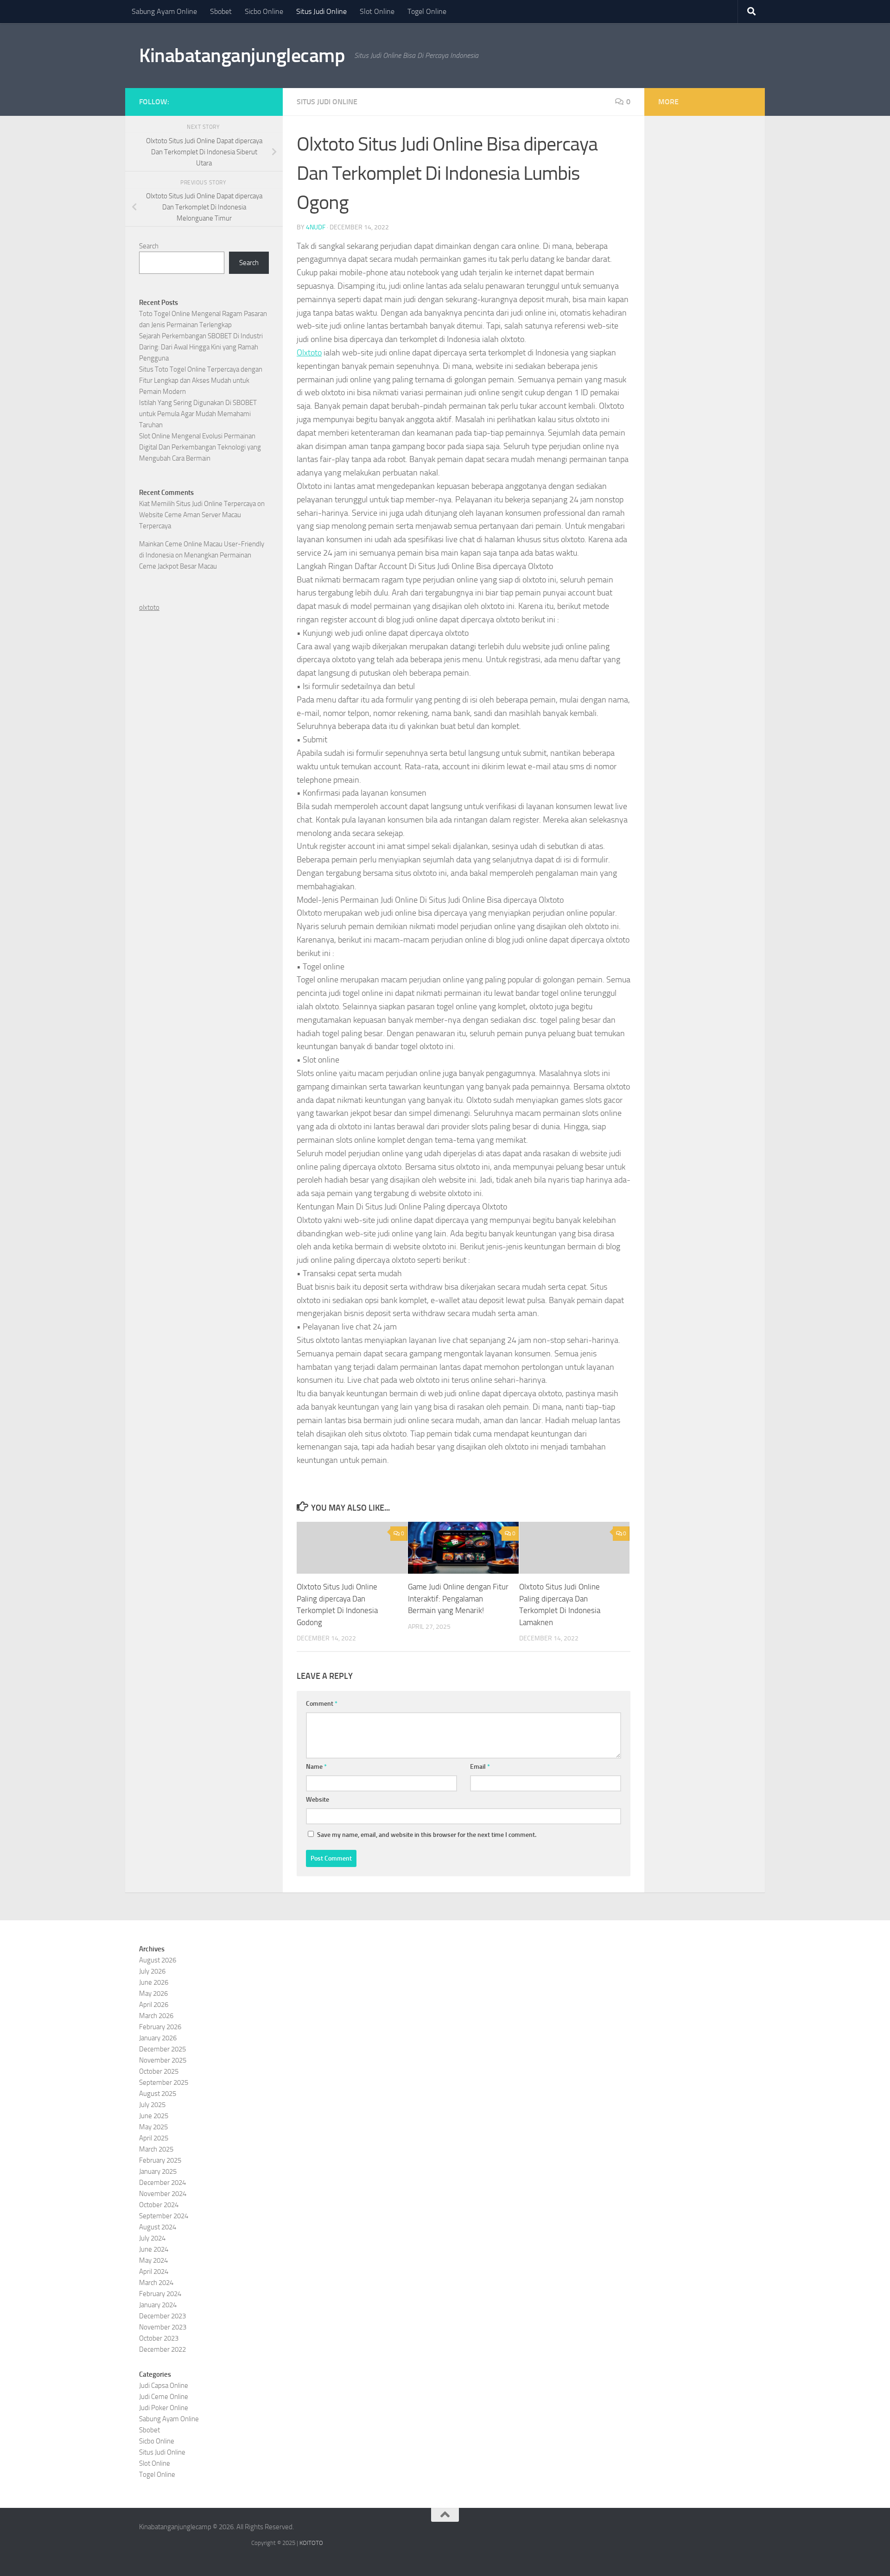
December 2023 (162, 2316)
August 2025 (158, 2094)
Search (149, 246)
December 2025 (162, 2049)
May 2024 (153, 2260)
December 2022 (162, 2349)
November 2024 (163, 2194)
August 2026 (158, 1960)
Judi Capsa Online (164, 2386)
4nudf (316, 227)
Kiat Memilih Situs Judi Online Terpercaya (197, 504)
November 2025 (163, 2060)
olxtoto (149, 608)
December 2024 (162, 2183)
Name (316, 1767)
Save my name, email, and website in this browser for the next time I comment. (427, 1835)
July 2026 (152, 1971)
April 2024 (154, 2272)
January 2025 (158, 2171)
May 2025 (153, 2127)
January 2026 (158, 2038)
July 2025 (152, 2105)
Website (318, 1800)
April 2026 (154, 2005)
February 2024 (160, 2294)
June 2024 (154, 2249)
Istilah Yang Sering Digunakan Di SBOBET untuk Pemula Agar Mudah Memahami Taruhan (198, 414)
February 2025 (160, 2160)
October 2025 (159, 2071)
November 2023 (163, 2327)
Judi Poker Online (164, 2408)
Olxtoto (309, 353)
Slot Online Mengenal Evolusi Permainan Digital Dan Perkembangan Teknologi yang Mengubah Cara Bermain (200, 447)
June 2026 (154, 1982)
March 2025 (156, 2149)
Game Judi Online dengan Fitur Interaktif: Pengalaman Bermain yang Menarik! (458, 1598)
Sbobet (221, 11)
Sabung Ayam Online (164, 11)
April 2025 (154, 2138)
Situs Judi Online (321, 11)
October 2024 (159, 2205)
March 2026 (156, 2016)
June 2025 (154, 2116)
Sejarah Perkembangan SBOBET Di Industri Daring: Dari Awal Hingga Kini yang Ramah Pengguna (201, 347)
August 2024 (158, 2227)
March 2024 (156, 2283)
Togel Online (427, 11)
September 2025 (164, 2082)
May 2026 (153, 1994)
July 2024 (152, 2238)
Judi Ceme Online (164, 2397)
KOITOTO (311, 2543)
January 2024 (158, 2305)
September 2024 (164, 2216)
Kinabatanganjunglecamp (242, 56)
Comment (322, 1704)
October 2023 (159, 2338)
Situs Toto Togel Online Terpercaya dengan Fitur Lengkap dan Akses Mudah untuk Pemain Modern (201, 380)
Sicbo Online (264, 11)
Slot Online (377, 11)
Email (480, 1767)
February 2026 (160, 2027)
